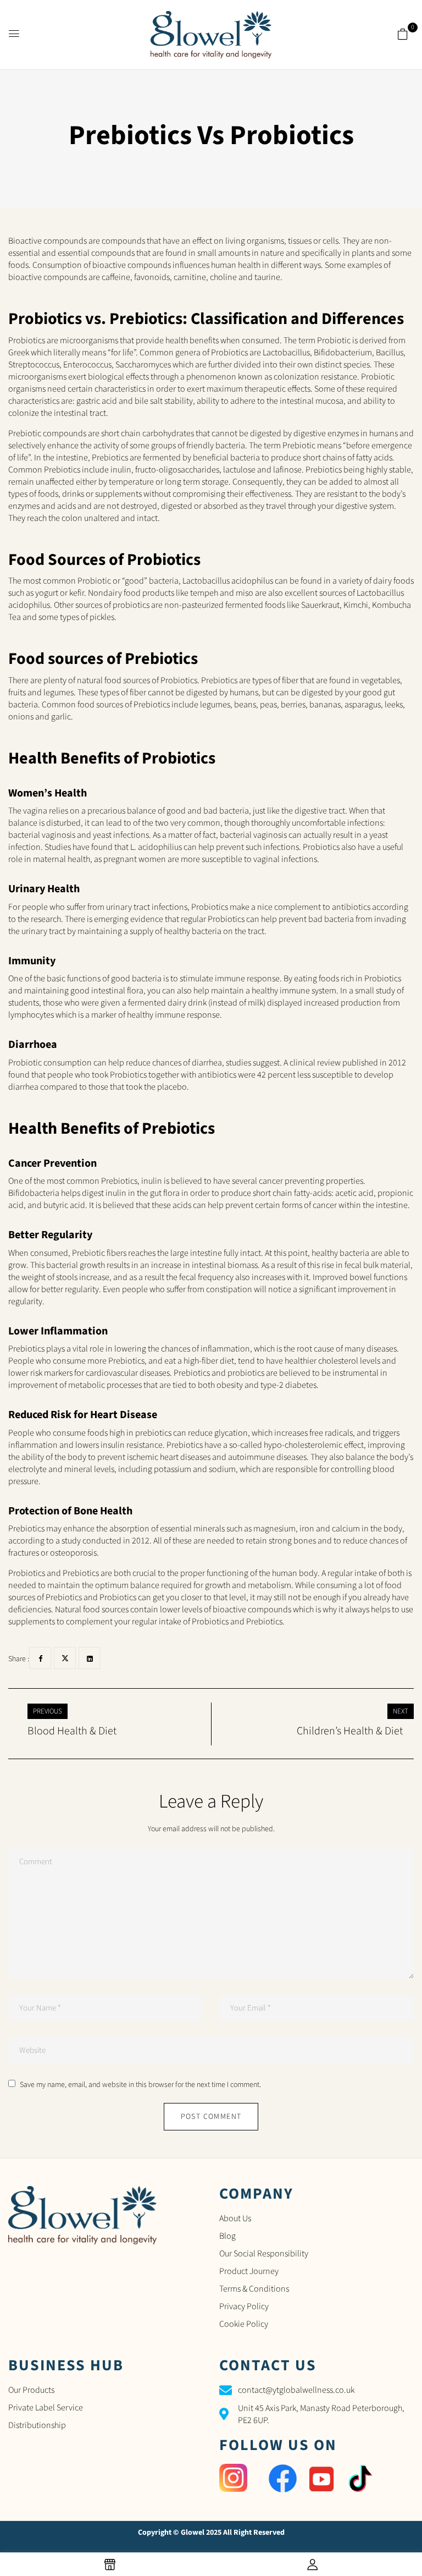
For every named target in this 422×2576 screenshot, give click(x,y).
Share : (19, 1659)
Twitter (65, 1658)
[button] (403, 35)
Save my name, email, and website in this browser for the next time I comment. (140, 2085)
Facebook (40, 1658)
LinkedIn (90, 1658)
